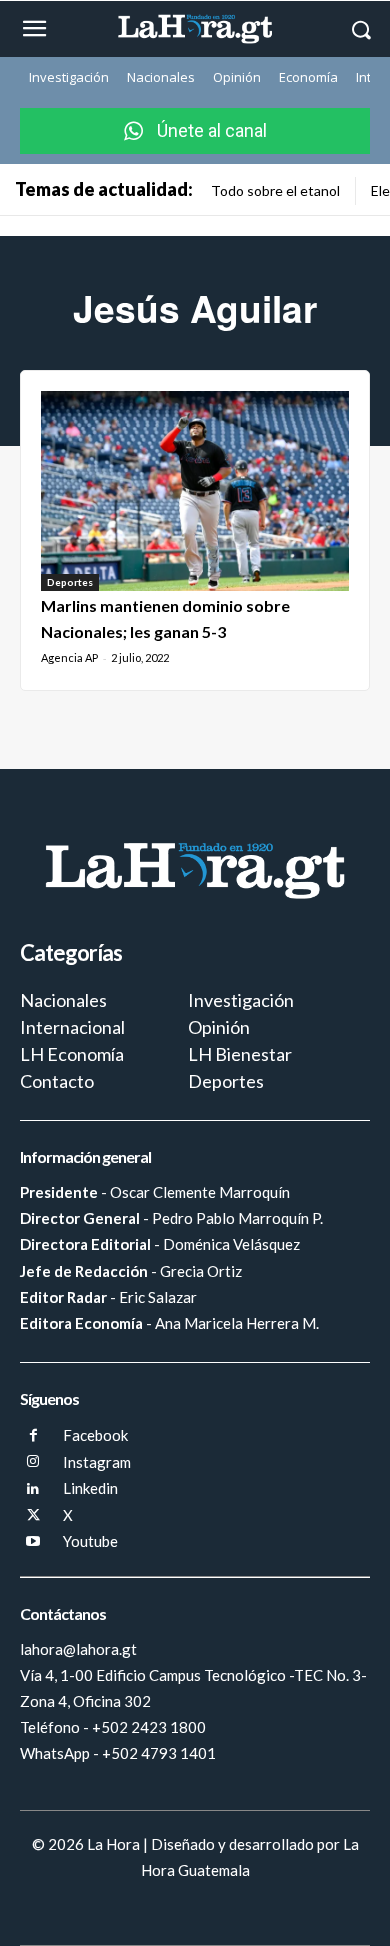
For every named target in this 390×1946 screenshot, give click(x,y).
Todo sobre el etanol (275, 190)
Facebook (95, 1435)
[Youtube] (33, 1542)
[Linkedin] (33, 1489)
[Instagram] (33, 1462)
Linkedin (90, 1488)
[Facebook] (33, 1436)
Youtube (90, 1541)
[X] (33, 1516)
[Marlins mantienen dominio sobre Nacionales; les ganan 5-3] (195, 491)
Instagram (97, 1462)
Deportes (70, 582)
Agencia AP (69, 657)
